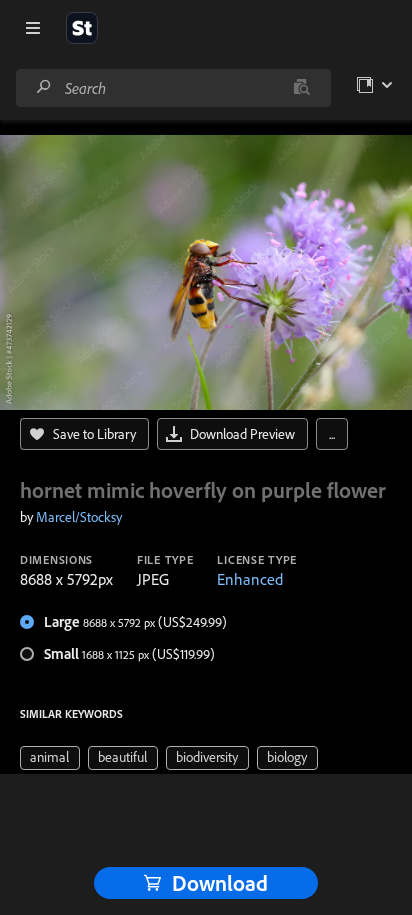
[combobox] (173, 88)
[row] (50, 758)
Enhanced (250, 579)
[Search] (44, 87)
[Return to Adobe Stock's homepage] (82, 28)
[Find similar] (301, 88)
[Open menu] (33, 28)
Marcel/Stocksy (79, 517)
